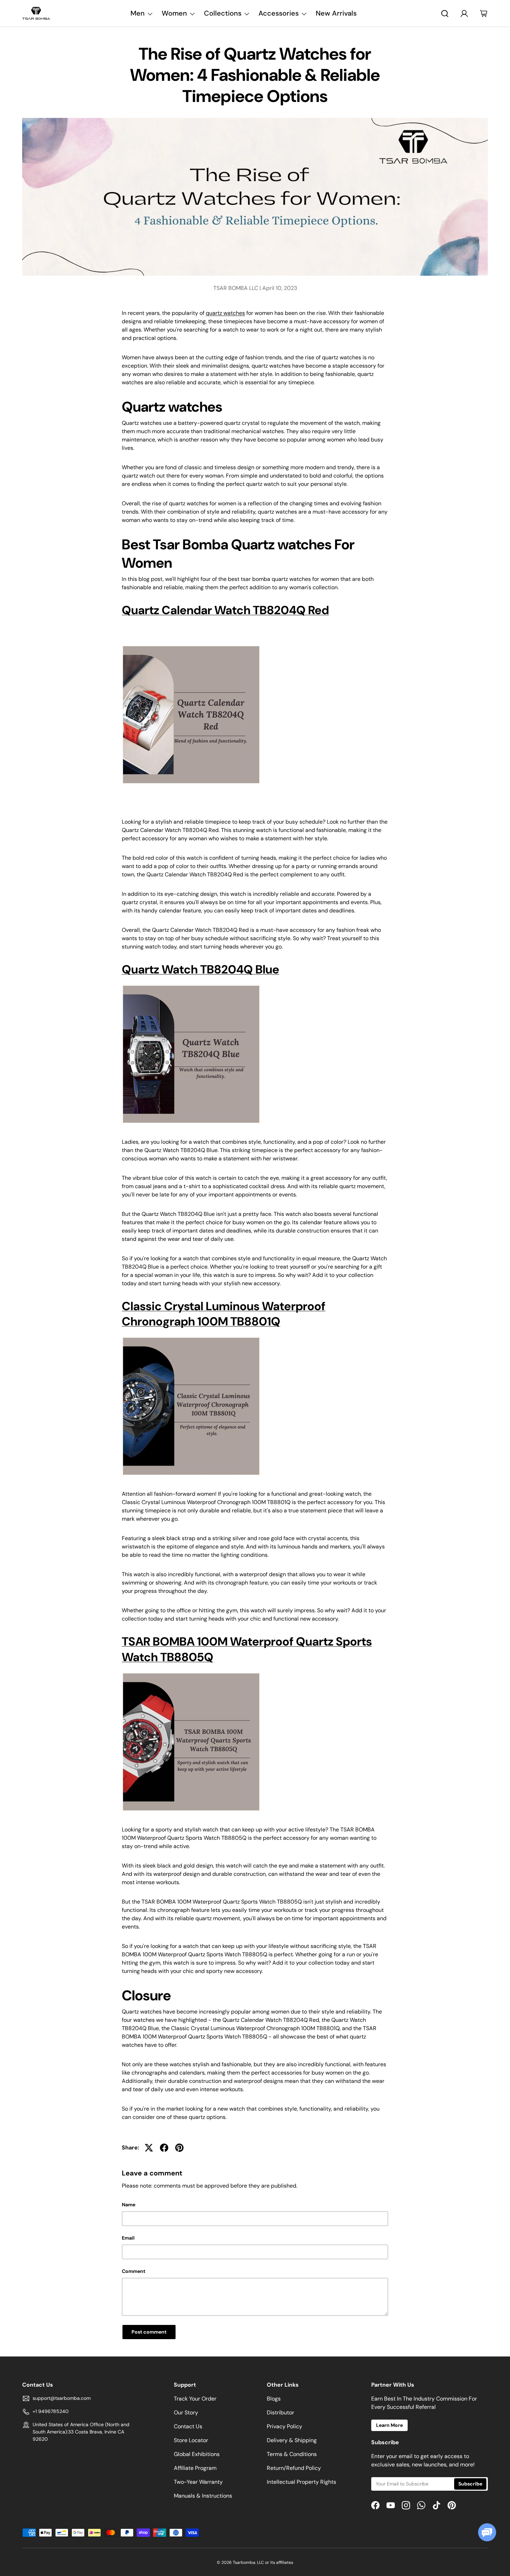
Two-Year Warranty (198, 2482)
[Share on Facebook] (164, 2148)
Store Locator (191, 2440)
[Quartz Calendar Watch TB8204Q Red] (191, 644)
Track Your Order (195, 2399)
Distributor (280, 2412)
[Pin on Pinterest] (179, 2148)
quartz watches (225, 313)
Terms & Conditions (292, 2454)
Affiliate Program (195, 2468)
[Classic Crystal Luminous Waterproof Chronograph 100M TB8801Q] (191, 1336)
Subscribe (470, 2484)
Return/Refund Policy (294, 2468)
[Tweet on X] (149, 2148)
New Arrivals (336, 13)
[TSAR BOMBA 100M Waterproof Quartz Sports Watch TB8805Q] (191, 1671)
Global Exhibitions (197, 2454)
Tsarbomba (244, 2562)
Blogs (274, 2399)
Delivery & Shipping (292, 2440)
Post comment (149, 2332)
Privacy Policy (284, 2426)
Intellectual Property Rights (301, 2482)
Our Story (186, 2412)
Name (129, 2205)
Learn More (389, 2425)
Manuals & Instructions (203, 2496)
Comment (134, 2271)
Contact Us (188, 2426)
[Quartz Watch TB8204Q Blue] (191, 984)
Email (128, 2238)
